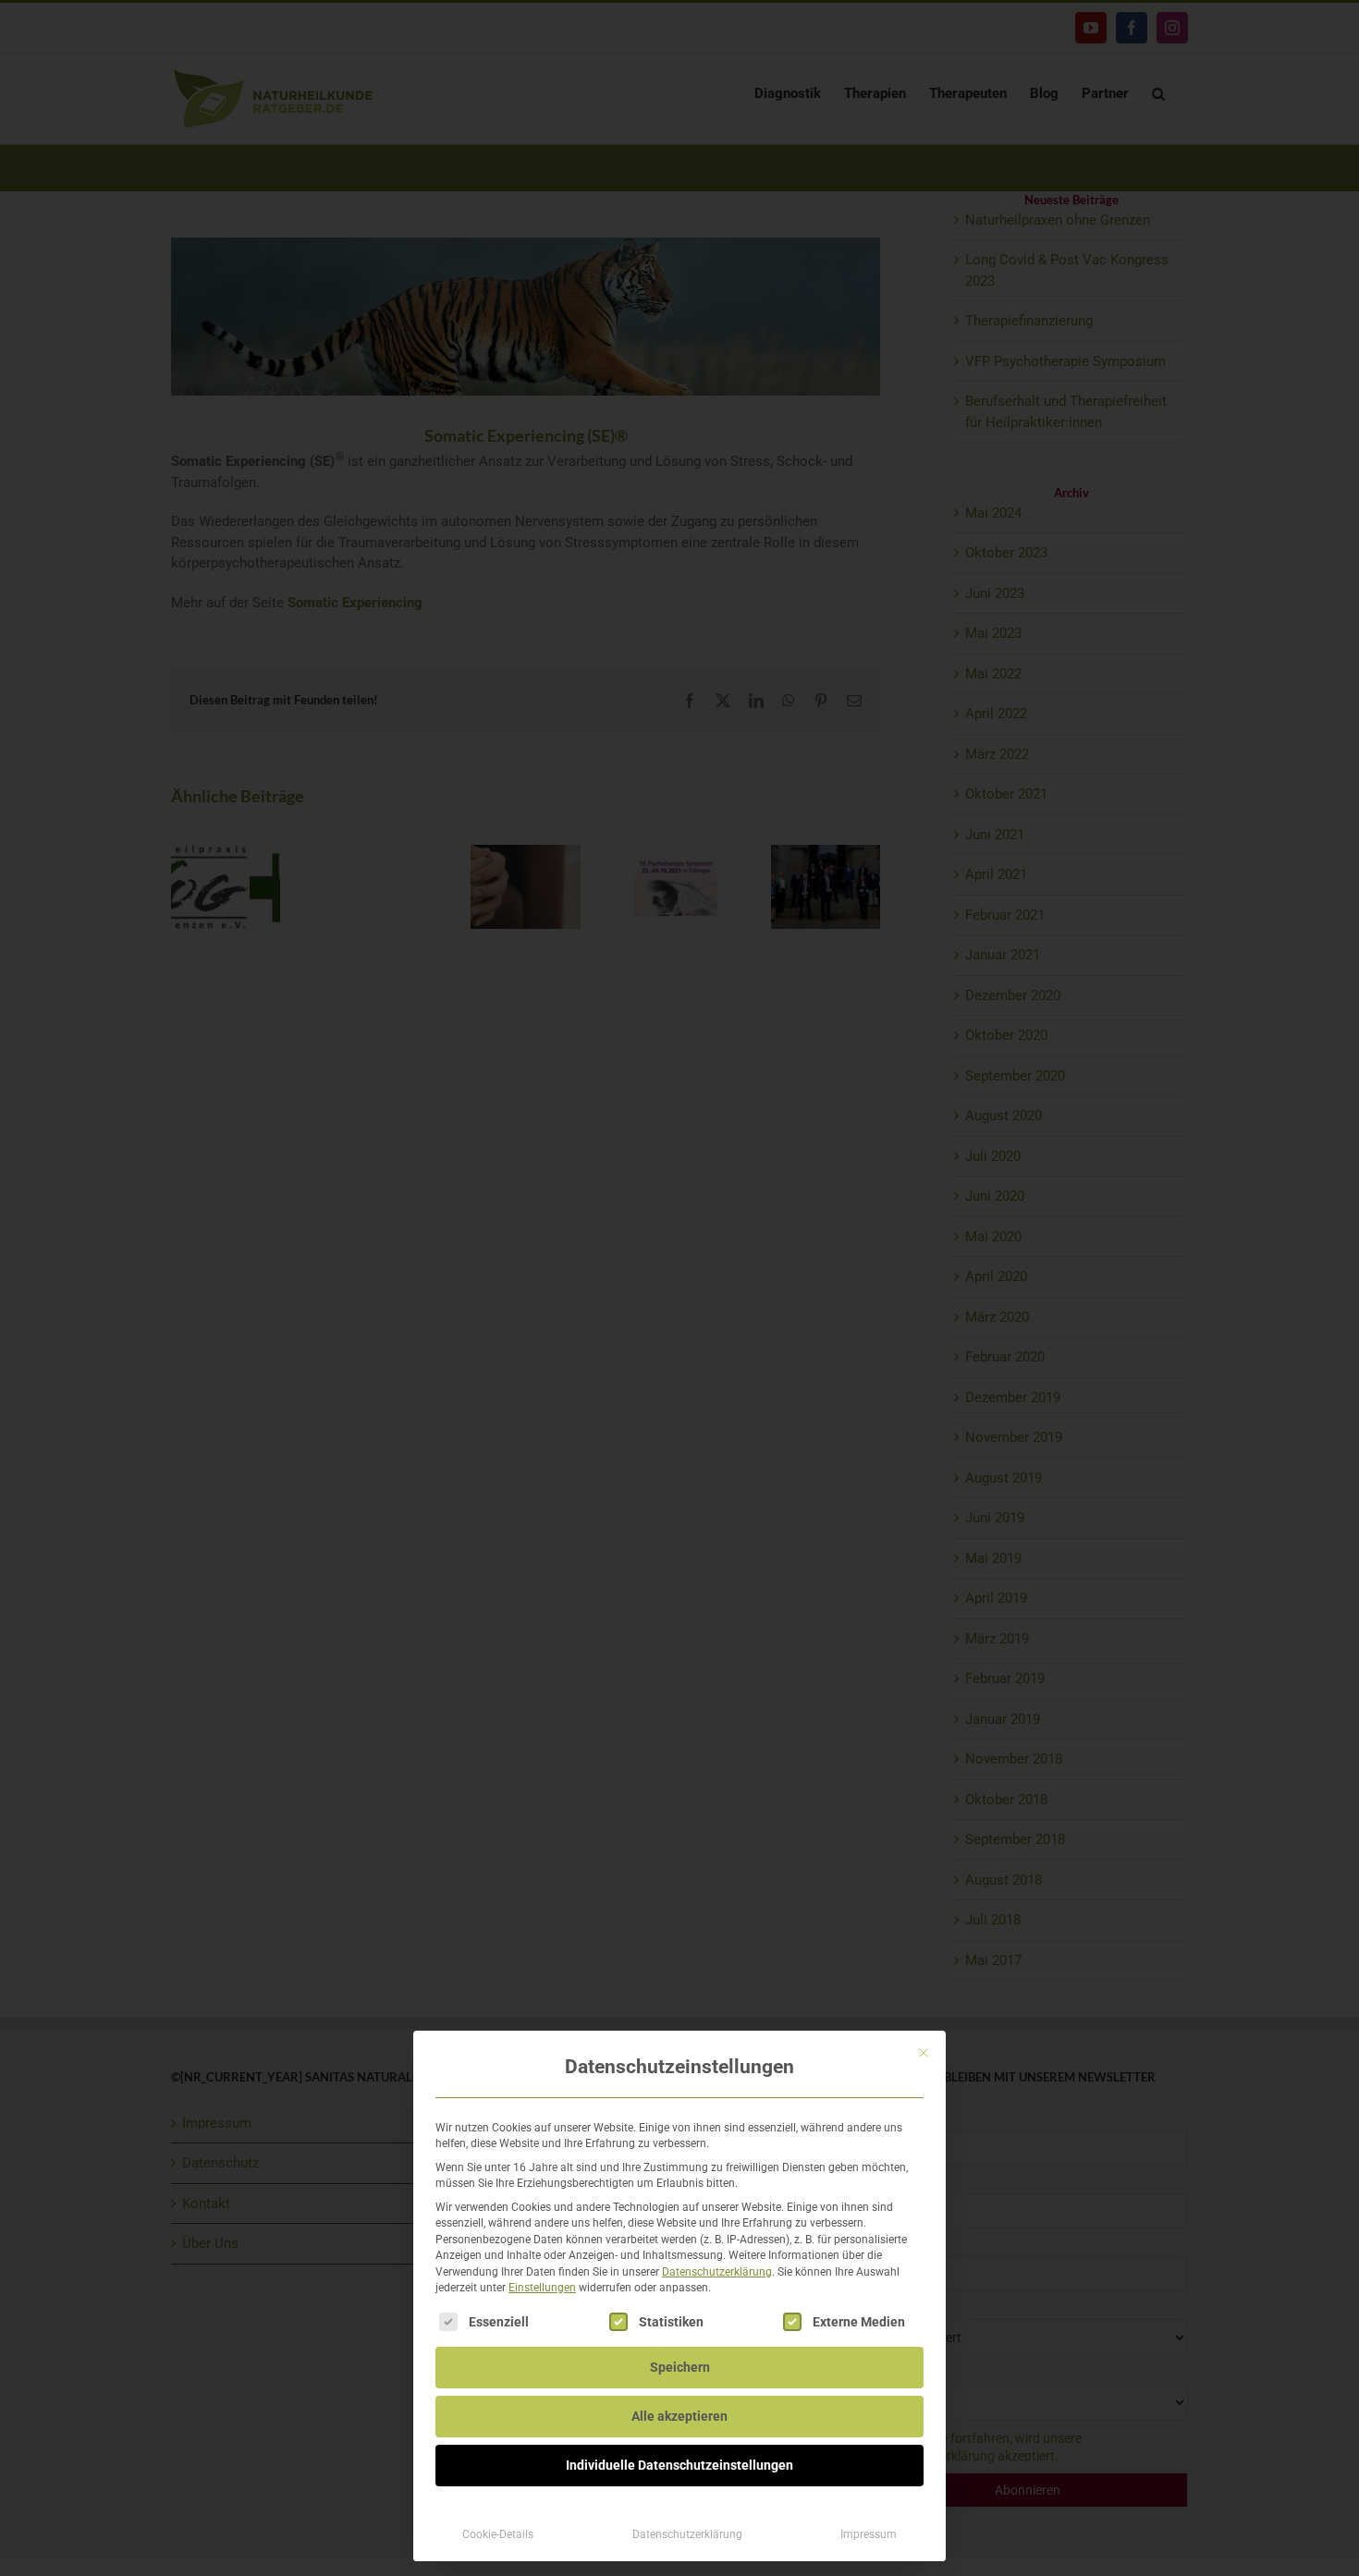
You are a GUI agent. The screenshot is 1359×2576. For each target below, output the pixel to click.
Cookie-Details (498, 2534)
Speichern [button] (680, 2367)
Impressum (869, 2534)
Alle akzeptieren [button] (679, 2416)
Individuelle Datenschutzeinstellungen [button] (679, 2465)
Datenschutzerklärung (717, 2272)
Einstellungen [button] (542, 2288)
